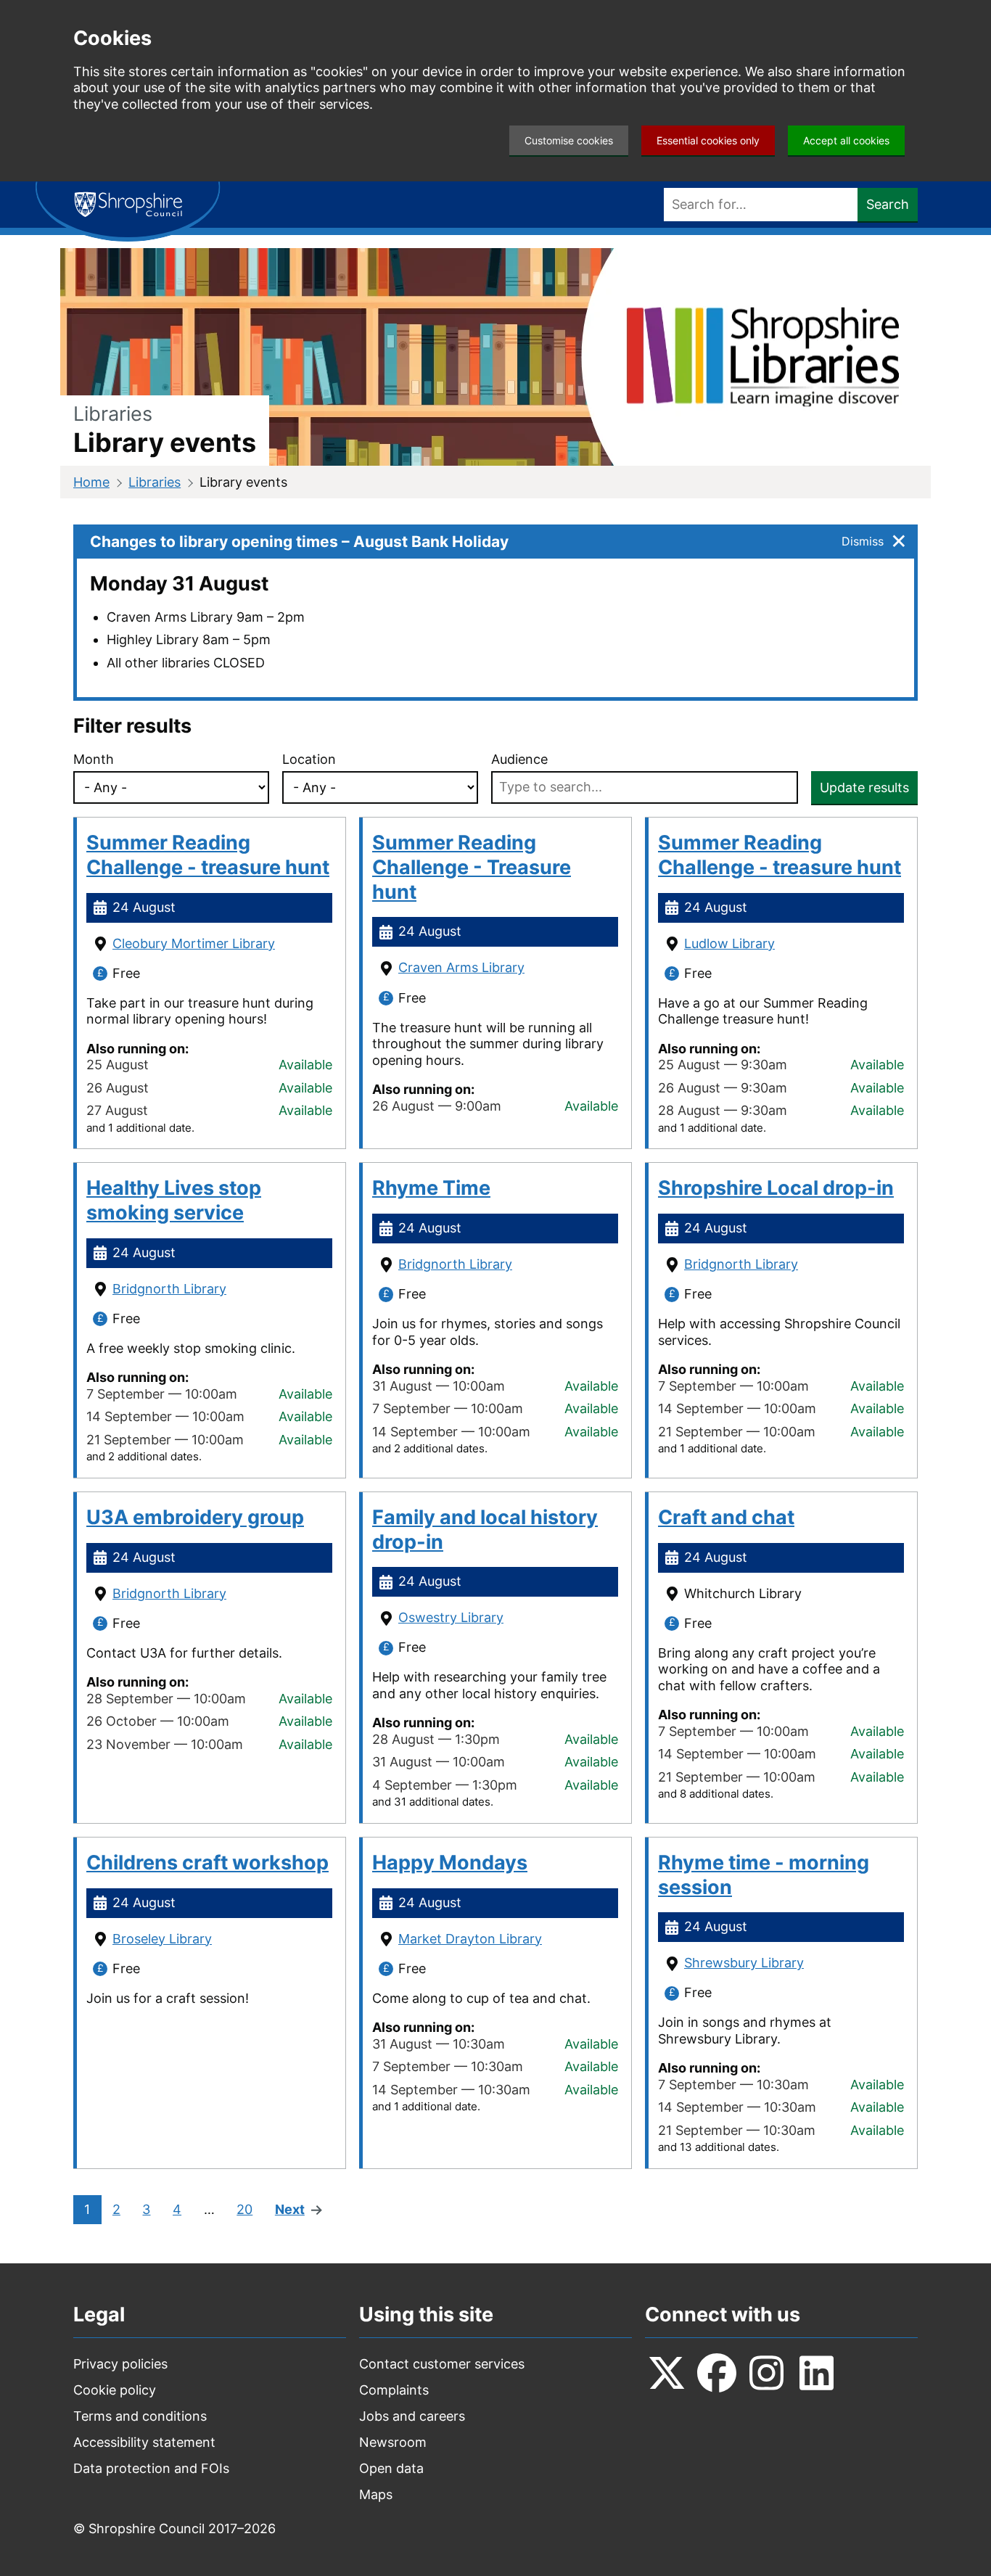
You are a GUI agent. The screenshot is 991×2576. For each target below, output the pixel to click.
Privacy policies (120, 2364)
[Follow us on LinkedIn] (817, 2373)
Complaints (394, 2390)
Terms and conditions (140, 2416)
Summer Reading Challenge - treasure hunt (208, 855)
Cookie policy (115, 2390)
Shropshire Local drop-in (776, 1188)
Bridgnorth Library (169, 1289)
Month (94, 759)
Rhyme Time (431, 1188)
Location (309, 759)
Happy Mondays (450, 1863)
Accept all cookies (846, 140)
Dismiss (863, 541)
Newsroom (393, 2442)
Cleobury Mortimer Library (194, 943)
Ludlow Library (729, 943)
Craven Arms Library (461, 967)
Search (888, 204)
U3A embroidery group (195, 1517)
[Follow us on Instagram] (767, 2373)
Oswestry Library (451, 1617)
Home (91, 482)
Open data (391, 2468)
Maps (376, 2494)
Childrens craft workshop (207, 1863)
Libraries (155, 482)
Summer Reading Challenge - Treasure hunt (472, 867)
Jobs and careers (412, 2416)
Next (290, 2210)
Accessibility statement (144, 2442)
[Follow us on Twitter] (667, 2373)
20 (244, 2210)
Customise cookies (569, 140)
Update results (864, 787)
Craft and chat (726, 1517)
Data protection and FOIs (151, 2468)
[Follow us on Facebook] (717, 2373)
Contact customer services (442, 2364)
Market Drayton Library (470, 1939)
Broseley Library (162, 1939)
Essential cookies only (708, 140)
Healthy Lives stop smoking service (174, 1200)
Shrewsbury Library (744, 1963)
